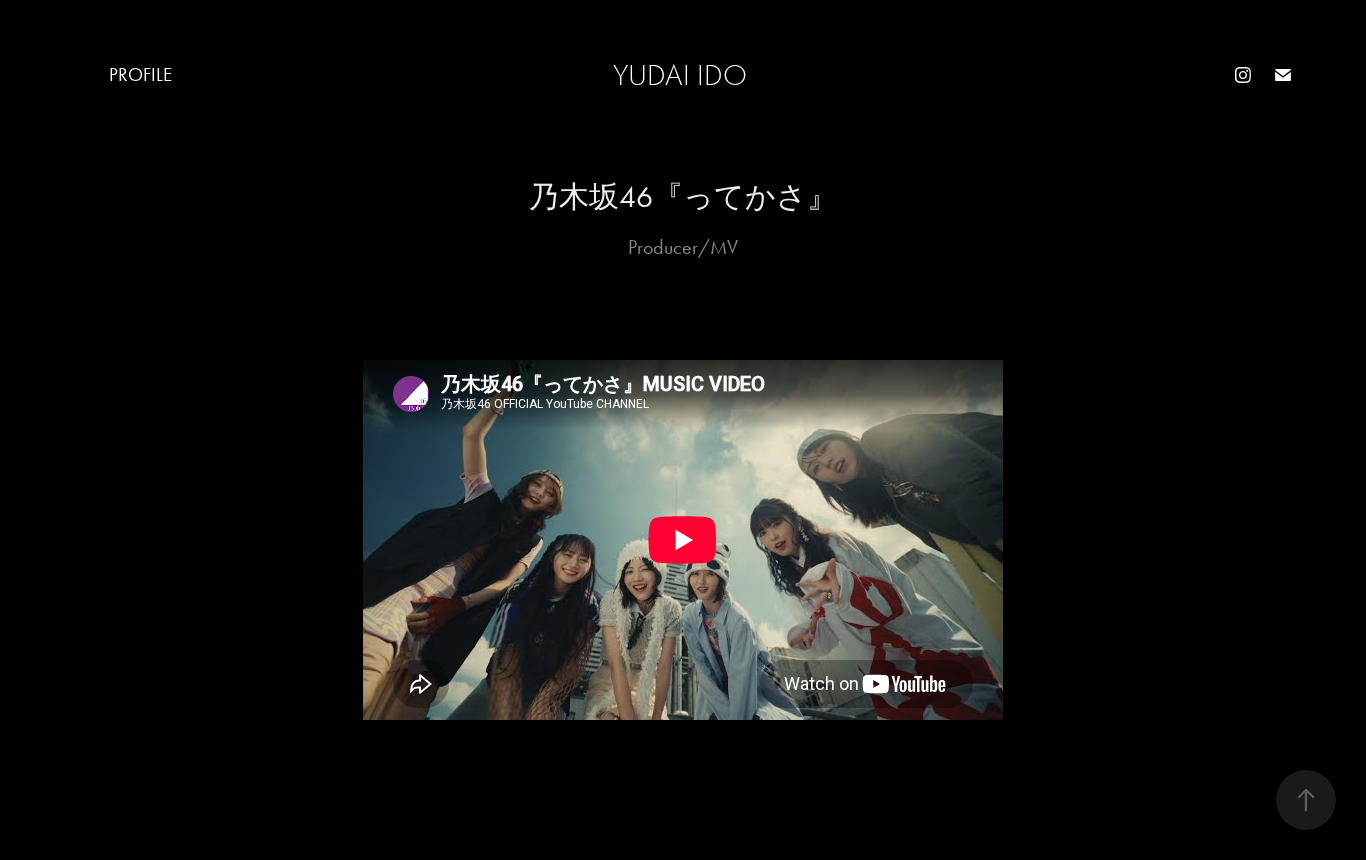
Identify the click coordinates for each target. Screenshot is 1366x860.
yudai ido (680, 75)
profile (140, 74)
